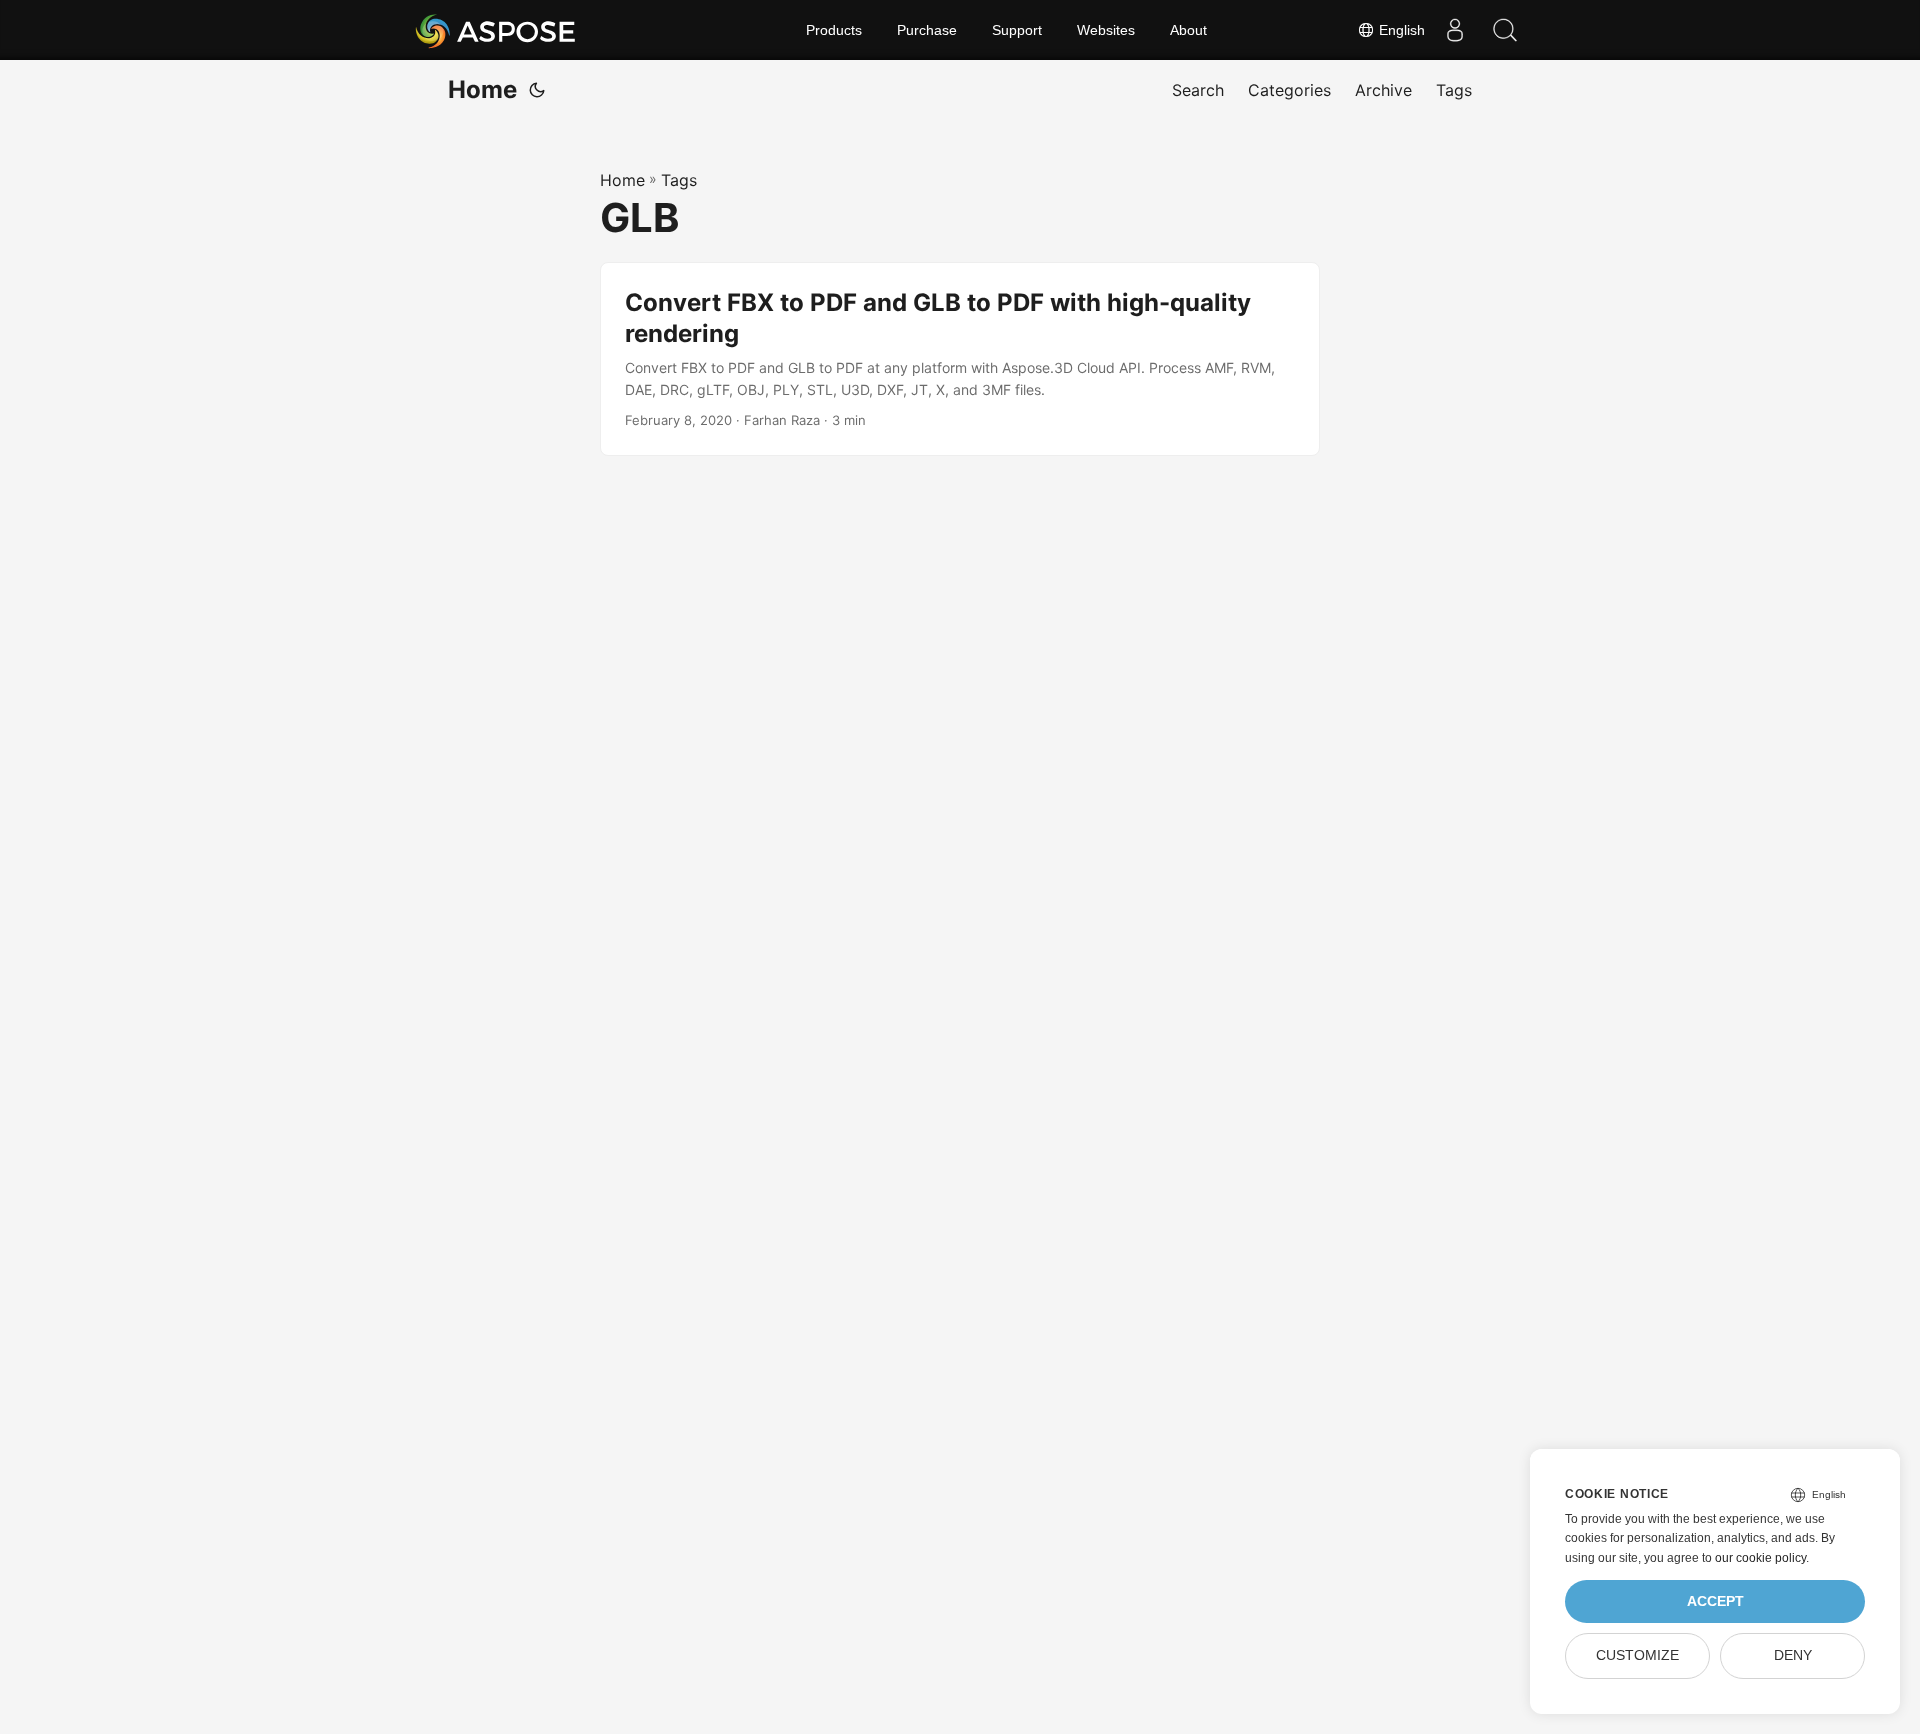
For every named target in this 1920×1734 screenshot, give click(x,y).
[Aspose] (496, 30)
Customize (1637, 1655)
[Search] (1505, 30)
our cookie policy (1760, 1558)
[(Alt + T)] (537, 90)
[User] (1455, 30)
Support (1017, 30)
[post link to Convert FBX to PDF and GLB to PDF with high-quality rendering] (960, 359)
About (1188, 30)
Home (482, 89)
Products (834, 30)
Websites (1106, 30)
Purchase (927, 30)
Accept (1715, 1601)
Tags (679, 180)
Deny (1793, 1655)
